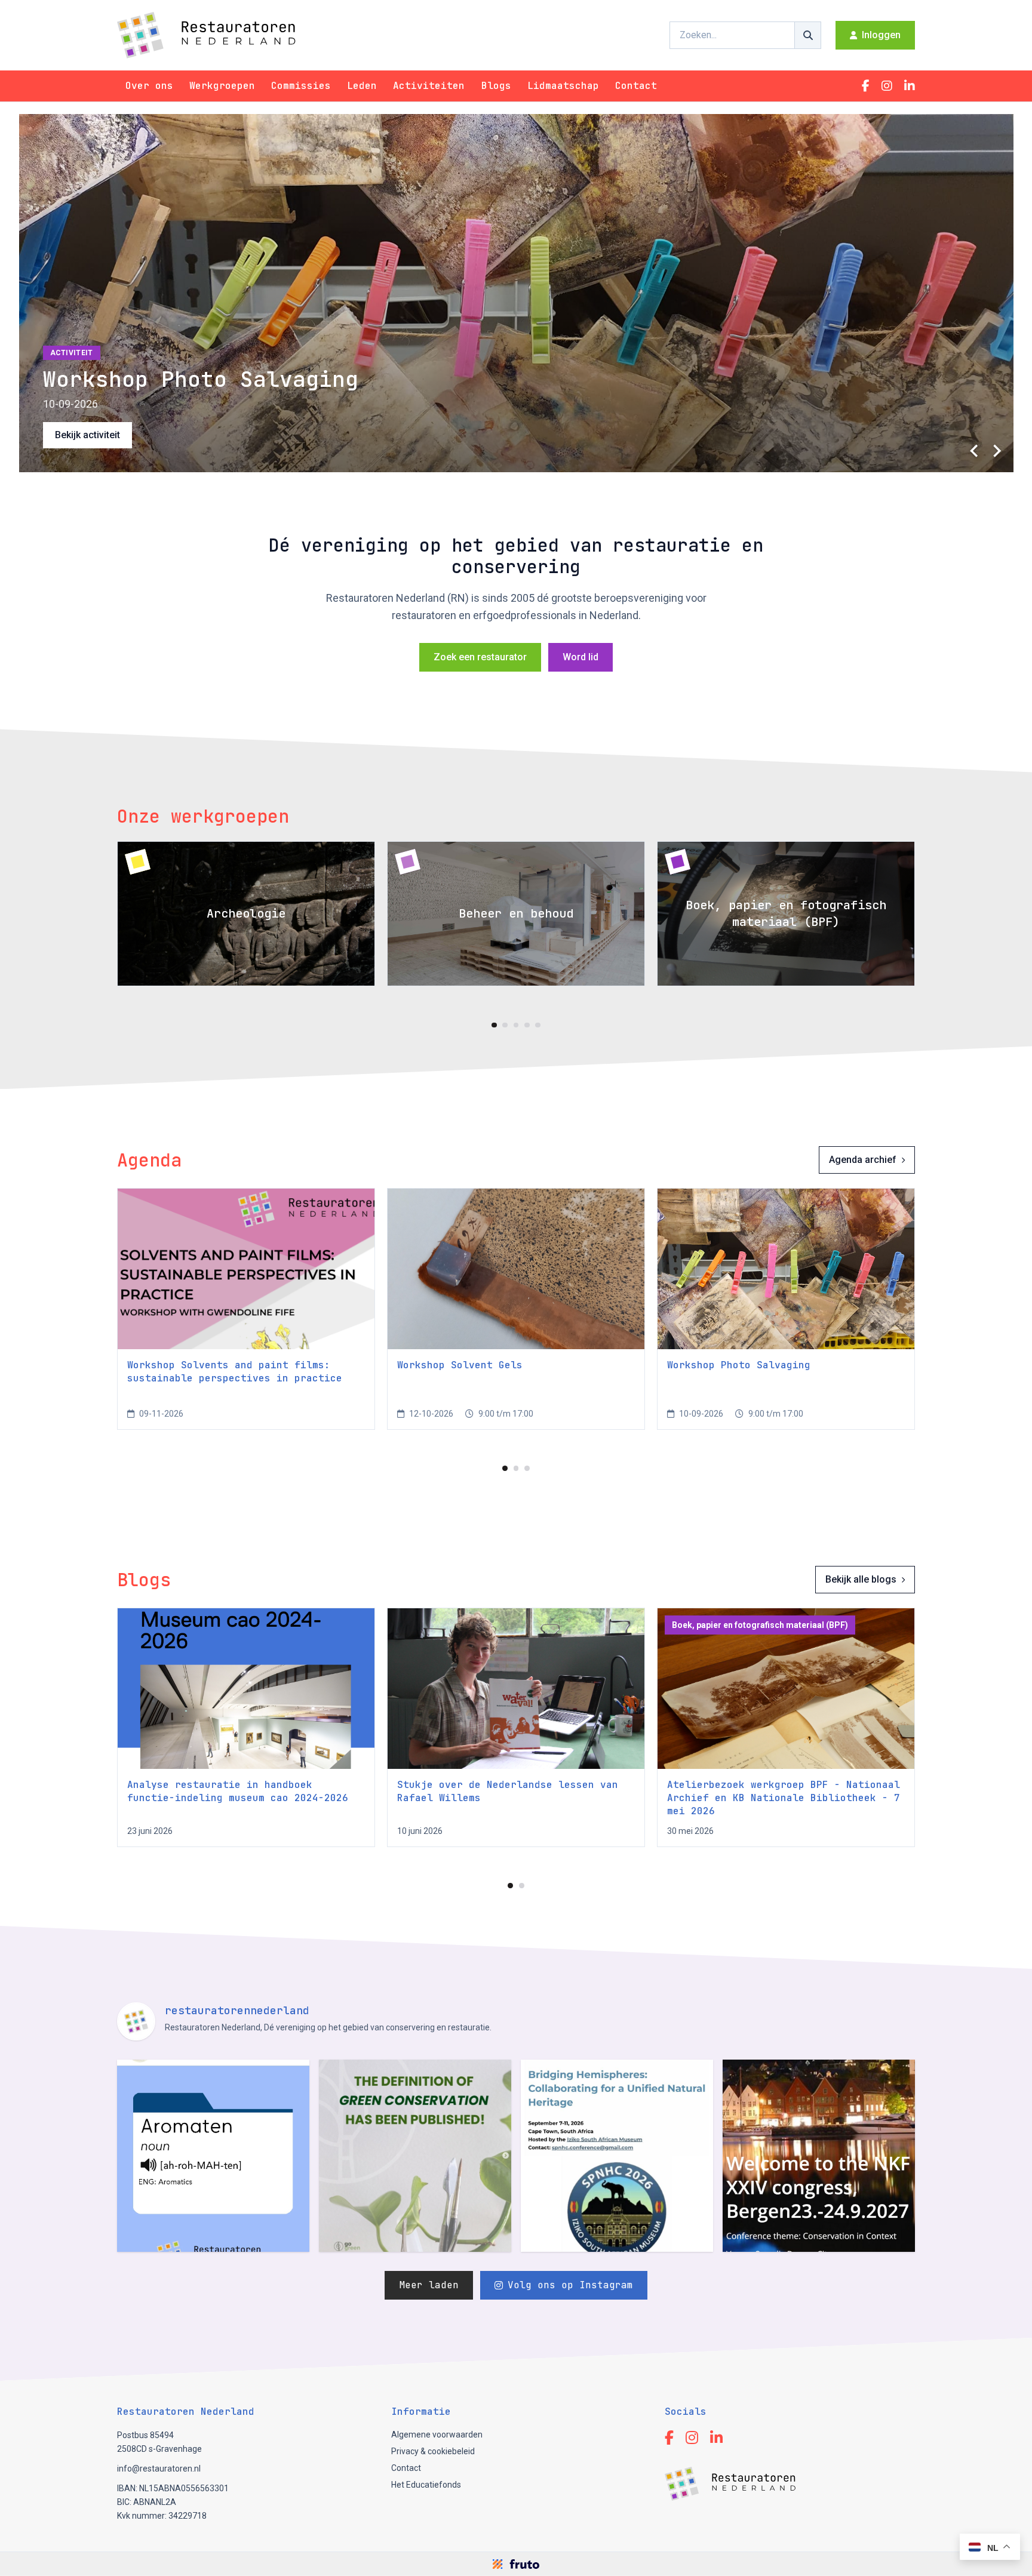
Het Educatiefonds (426, 2485)
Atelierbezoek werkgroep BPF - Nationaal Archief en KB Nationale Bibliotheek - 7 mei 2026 (784, 1798)
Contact (636, 86)
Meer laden (429, 2285)
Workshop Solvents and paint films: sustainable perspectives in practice (235, 1372)
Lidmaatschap (563, 86)
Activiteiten (429, 86)
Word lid (580, 657)
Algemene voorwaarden (437, 2435)
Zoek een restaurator (480, 657)
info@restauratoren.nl (159, 2469)
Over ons (149, 86)
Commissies (301, 86)
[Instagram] (887, 86)
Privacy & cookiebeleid (433, 2451)
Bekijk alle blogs (861, 1579)
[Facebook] (866, 86)
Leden (362, 86)
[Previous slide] (975, 451)
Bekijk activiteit (87, 435)
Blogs (496, 86)
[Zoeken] (808, 35)
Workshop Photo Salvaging (739, 1365)
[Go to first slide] (997, 451)
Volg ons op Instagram (570, 2285)
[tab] (494, 1025)
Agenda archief (863, 1160)
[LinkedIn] (910, 86)
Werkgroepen (222, 86)
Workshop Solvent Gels (460, 1365)
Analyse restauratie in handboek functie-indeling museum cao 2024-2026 (238, 1791)
